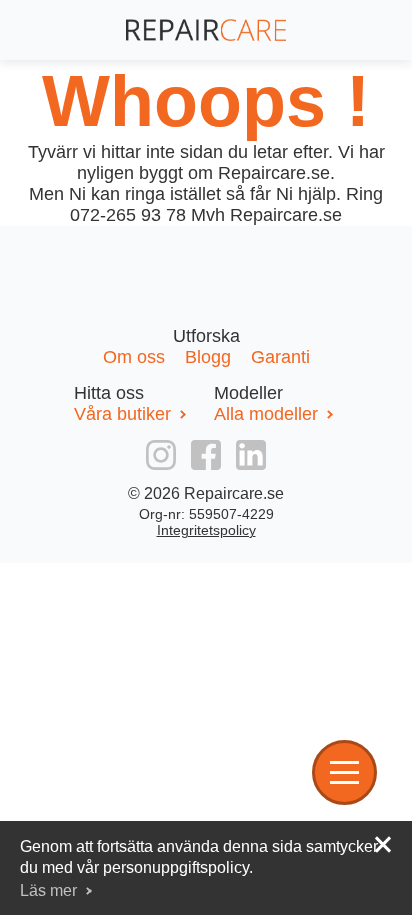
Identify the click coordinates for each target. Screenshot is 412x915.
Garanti (280, 357)
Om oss (136, 357)
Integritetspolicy (206, 530)
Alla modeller (266, 414)
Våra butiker (122, 414)
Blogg (210, 357)
